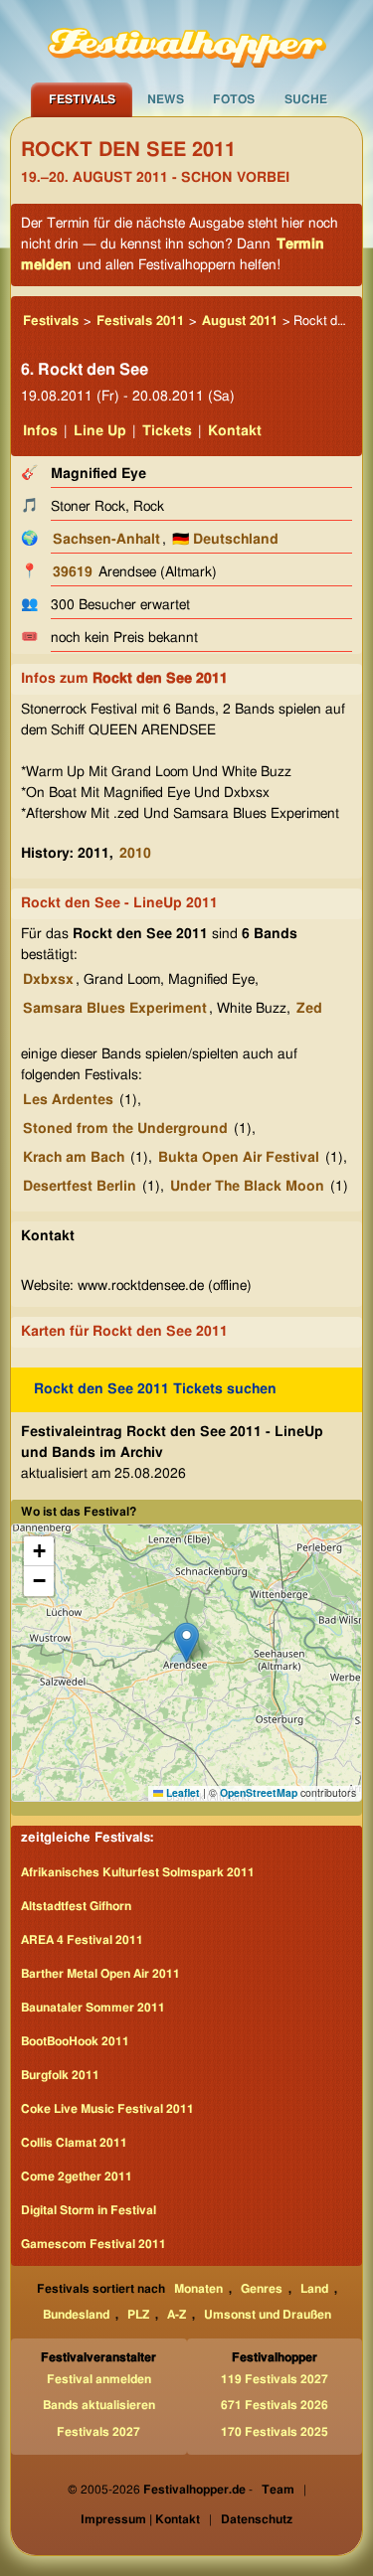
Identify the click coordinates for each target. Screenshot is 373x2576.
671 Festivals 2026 (275, 2405)
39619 (73, 572)
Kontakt (235, 431)
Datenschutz (257, 2519)
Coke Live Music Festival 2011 (107, 2109)
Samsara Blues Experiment (115, 1009)
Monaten (198, 2289)
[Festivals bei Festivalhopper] (187, 41)
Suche (306, 99)
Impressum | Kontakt (140, 2519)
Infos (40, 431)
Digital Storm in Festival (89, 2210)
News (166, 99)
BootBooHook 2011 (75, 2041)
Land (314, 2289)
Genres (262, 2289)
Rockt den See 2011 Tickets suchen (155, 1389)
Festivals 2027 (98, 2432)
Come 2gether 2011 (77, 2176)
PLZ (138, 2315)
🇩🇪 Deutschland (225, 540)
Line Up (100, 431)
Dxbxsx (48, 980)
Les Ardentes (68, 1100)
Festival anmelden (99, 2379)
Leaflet (182, 1792)
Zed (309, 1009)
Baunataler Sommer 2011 (93, 2008)
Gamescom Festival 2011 (93, 2244)
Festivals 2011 (140, 322)
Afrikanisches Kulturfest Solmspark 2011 (138, 1872)
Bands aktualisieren (99, 2405)
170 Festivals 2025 (275, 2432)
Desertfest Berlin (80, 1187)
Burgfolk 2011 (60, 2075)
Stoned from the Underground (125, 1129)
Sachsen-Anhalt (106, 540)
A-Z (177, 2315)
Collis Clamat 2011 (74, 2143)
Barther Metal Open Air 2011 (100, 1974)
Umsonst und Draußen (268, 2315)
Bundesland (76, 2315)
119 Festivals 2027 (275, 2379)
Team (278, 2490)
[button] (186, 1642)
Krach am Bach (74, 1158)
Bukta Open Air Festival (239, 1158)
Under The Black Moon (247, 1187)
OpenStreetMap (259, 1792)
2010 (135, 854)
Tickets (167, 431)
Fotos (234, 99)
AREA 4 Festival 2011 (82, 1940)
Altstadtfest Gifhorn (76, 1906)
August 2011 (240, 322)
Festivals (82, 99)
